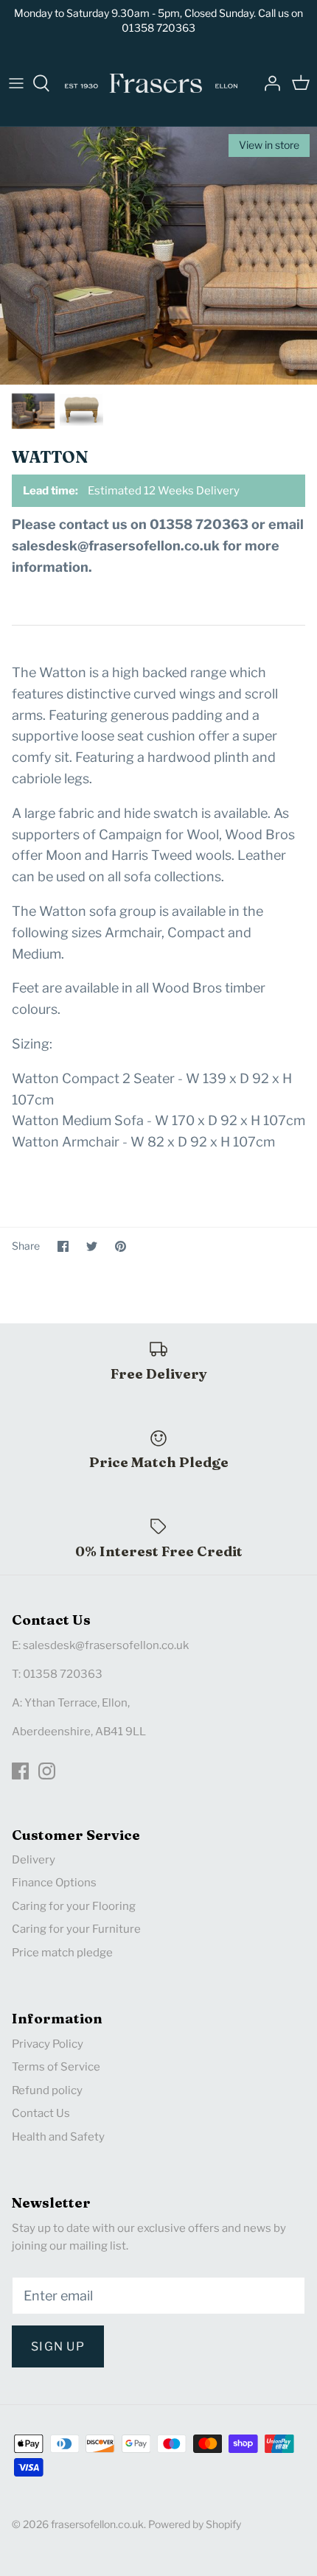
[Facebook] (20, 1771)
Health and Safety (58, 2137)
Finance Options (54, 1883)
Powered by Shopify (195, 2524)
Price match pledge (62, 1953)
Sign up (58, 2346)
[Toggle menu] (16, 83)
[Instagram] (47, 1771)
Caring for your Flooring (74, 1906)
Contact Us (41, 2113)
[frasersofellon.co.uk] (151, 83)
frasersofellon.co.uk (97, 2524)
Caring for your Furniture (76, 1929)
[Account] (268, 83)
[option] (158, 256)
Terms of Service (56, 2067)
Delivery (34, 1860)
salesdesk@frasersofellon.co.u (103, 1645)
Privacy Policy (48, 2044)
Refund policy (47, 2090)
